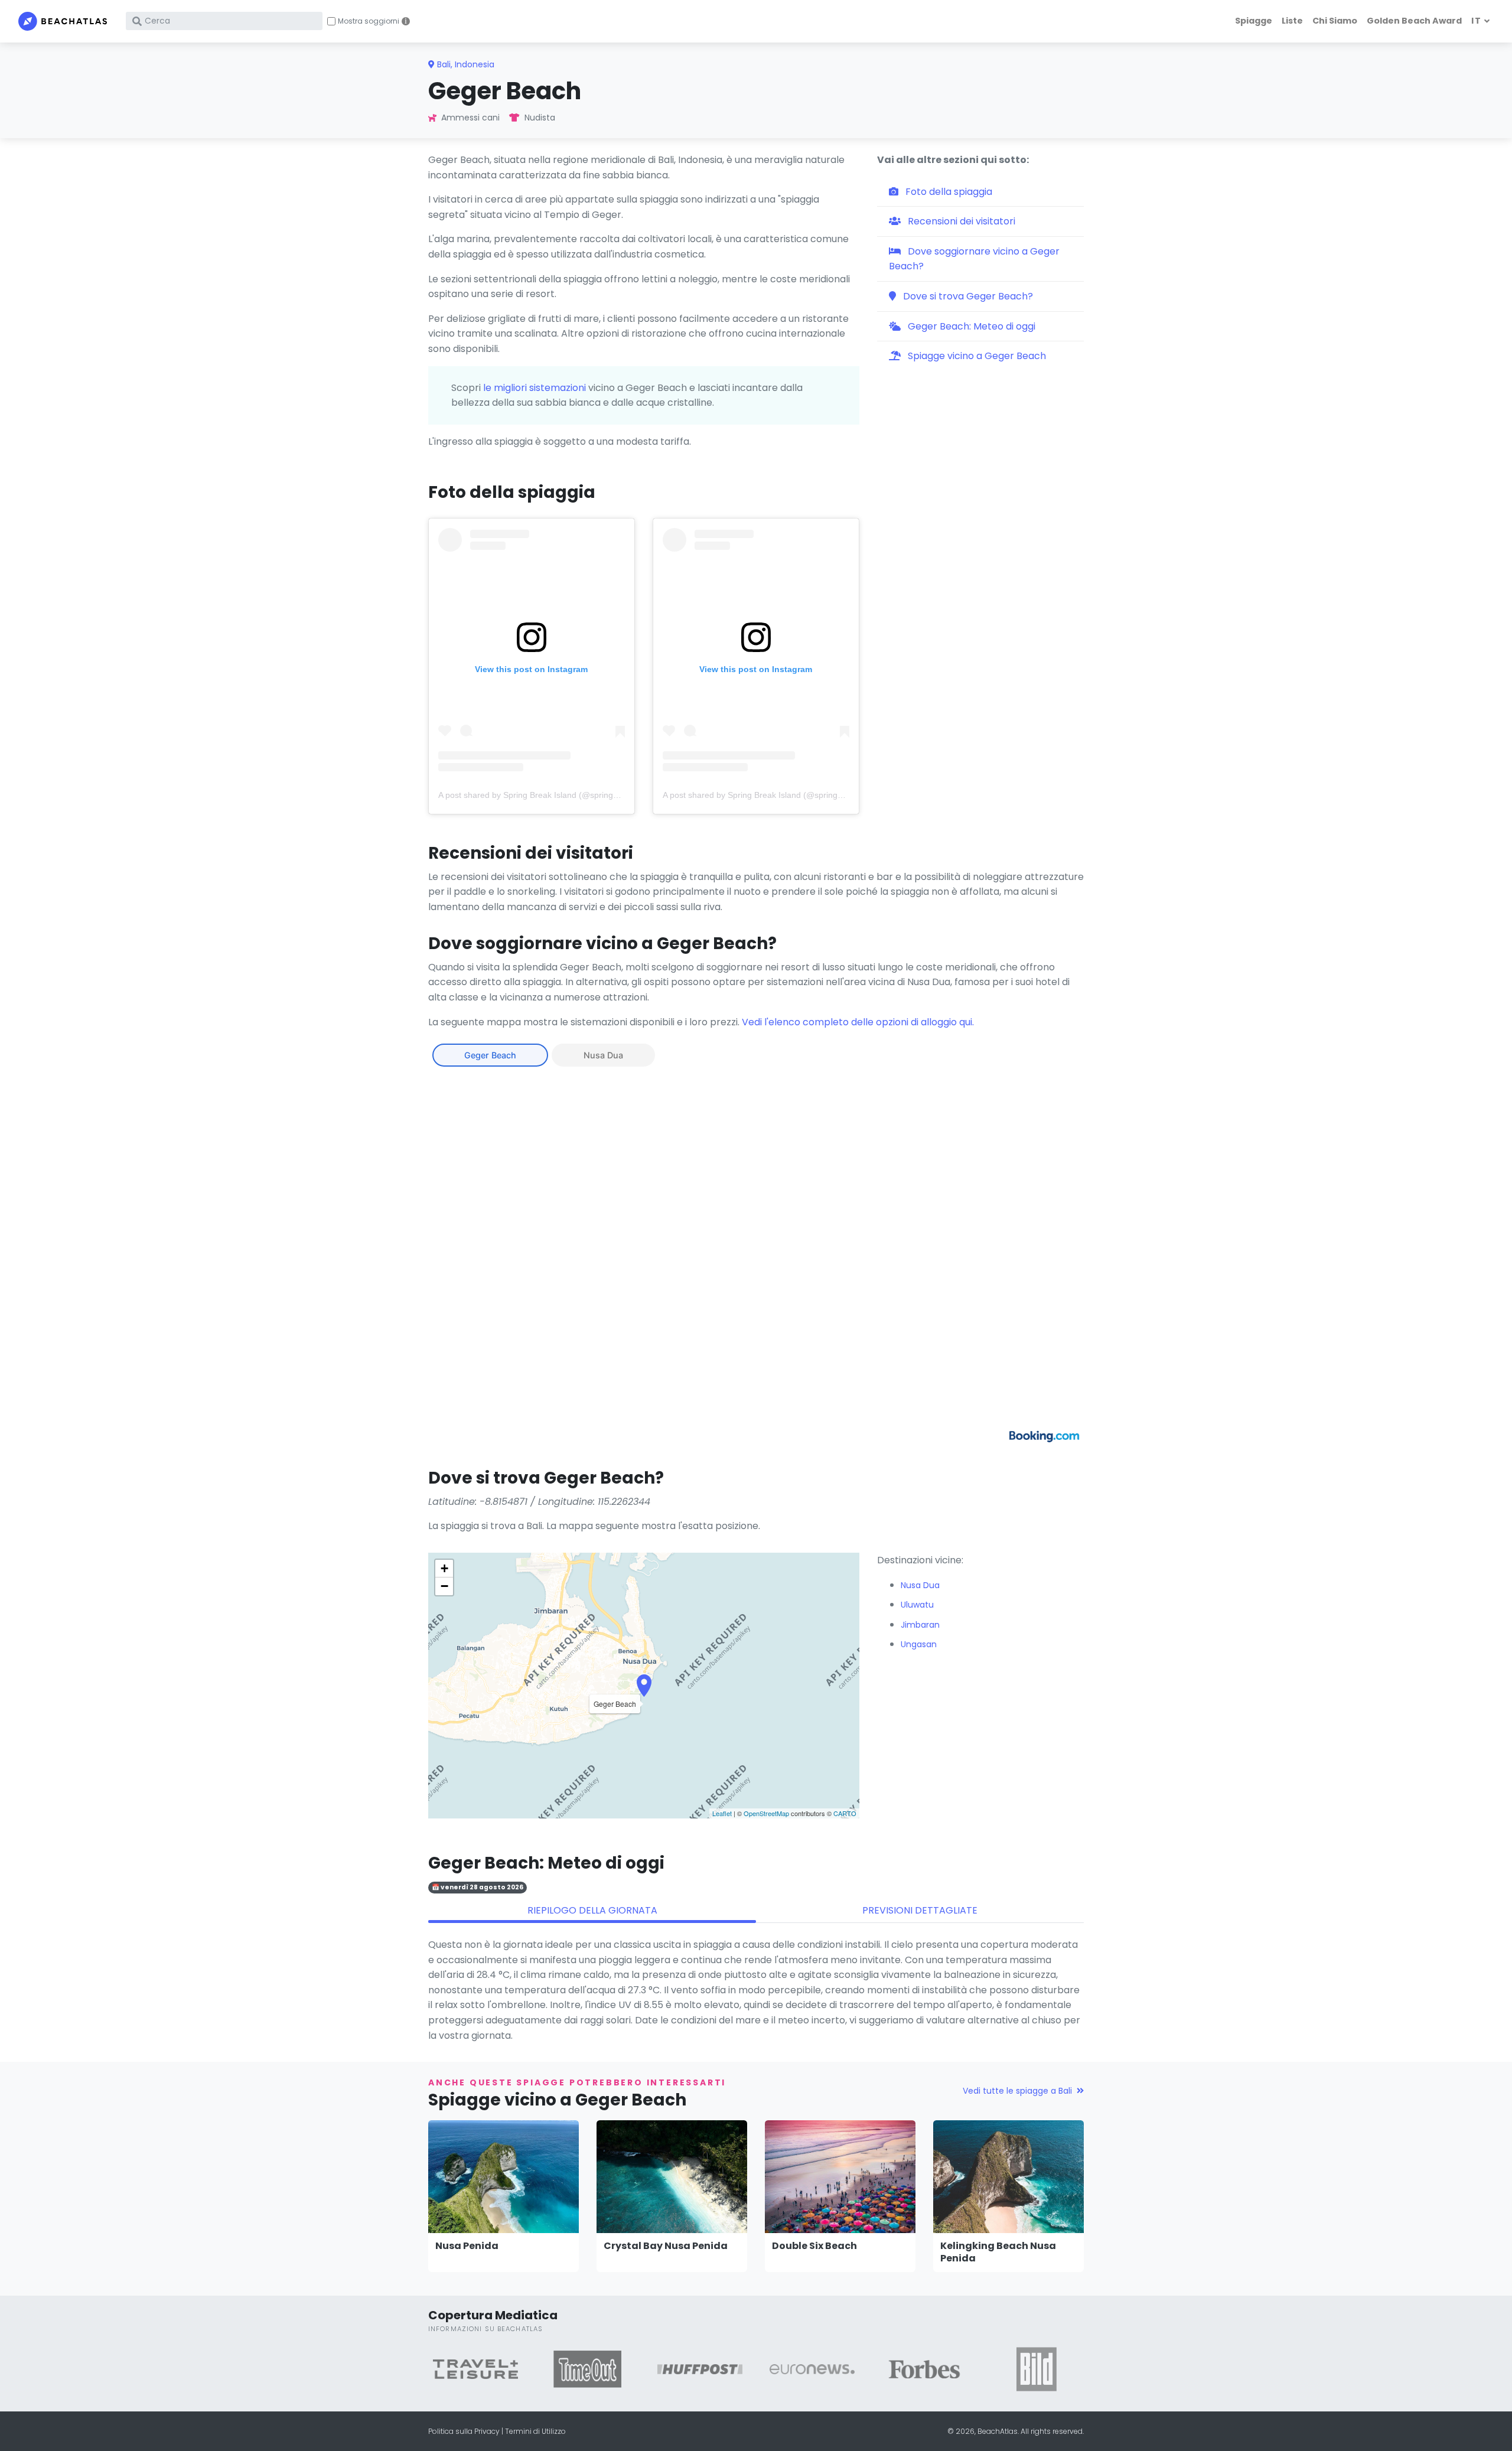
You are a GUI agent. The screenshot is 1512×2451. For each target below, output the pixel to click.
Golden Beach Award (1414, 21)
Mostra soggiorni (369, 21)
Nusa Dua (603, 1055)
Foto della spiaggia (948, 192)
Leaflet (722, 1813)
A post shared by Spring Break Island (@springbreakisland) (549, 795)
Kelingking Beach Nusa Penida (998, 2252)
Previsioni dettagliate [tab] (920, 1910)
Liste (1292, 21)
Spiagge (1254, 21)
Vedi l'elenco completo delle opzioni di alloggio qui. (858, 1022)
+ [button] (444, 1568)
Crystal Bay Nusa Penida (666, 2246)
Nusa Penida (467, 2246)
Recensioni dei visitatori (960, 221)
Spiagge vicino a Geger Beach (976, 356)
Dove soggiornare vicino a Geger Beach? (974, 259)
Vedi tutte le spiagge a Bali (1017, 2091)
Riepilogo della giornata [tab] (592, 1910)
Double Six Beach (814, 2246)
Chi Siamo (1335, 21)
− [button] (444, 1586)
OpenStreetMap (766, 1813)
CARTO (845, 1813)
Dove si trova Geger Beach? (967, 296)
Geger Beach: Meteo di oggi (970, 326)
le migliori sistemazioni (535, 388)
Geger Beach (490, 1055)
